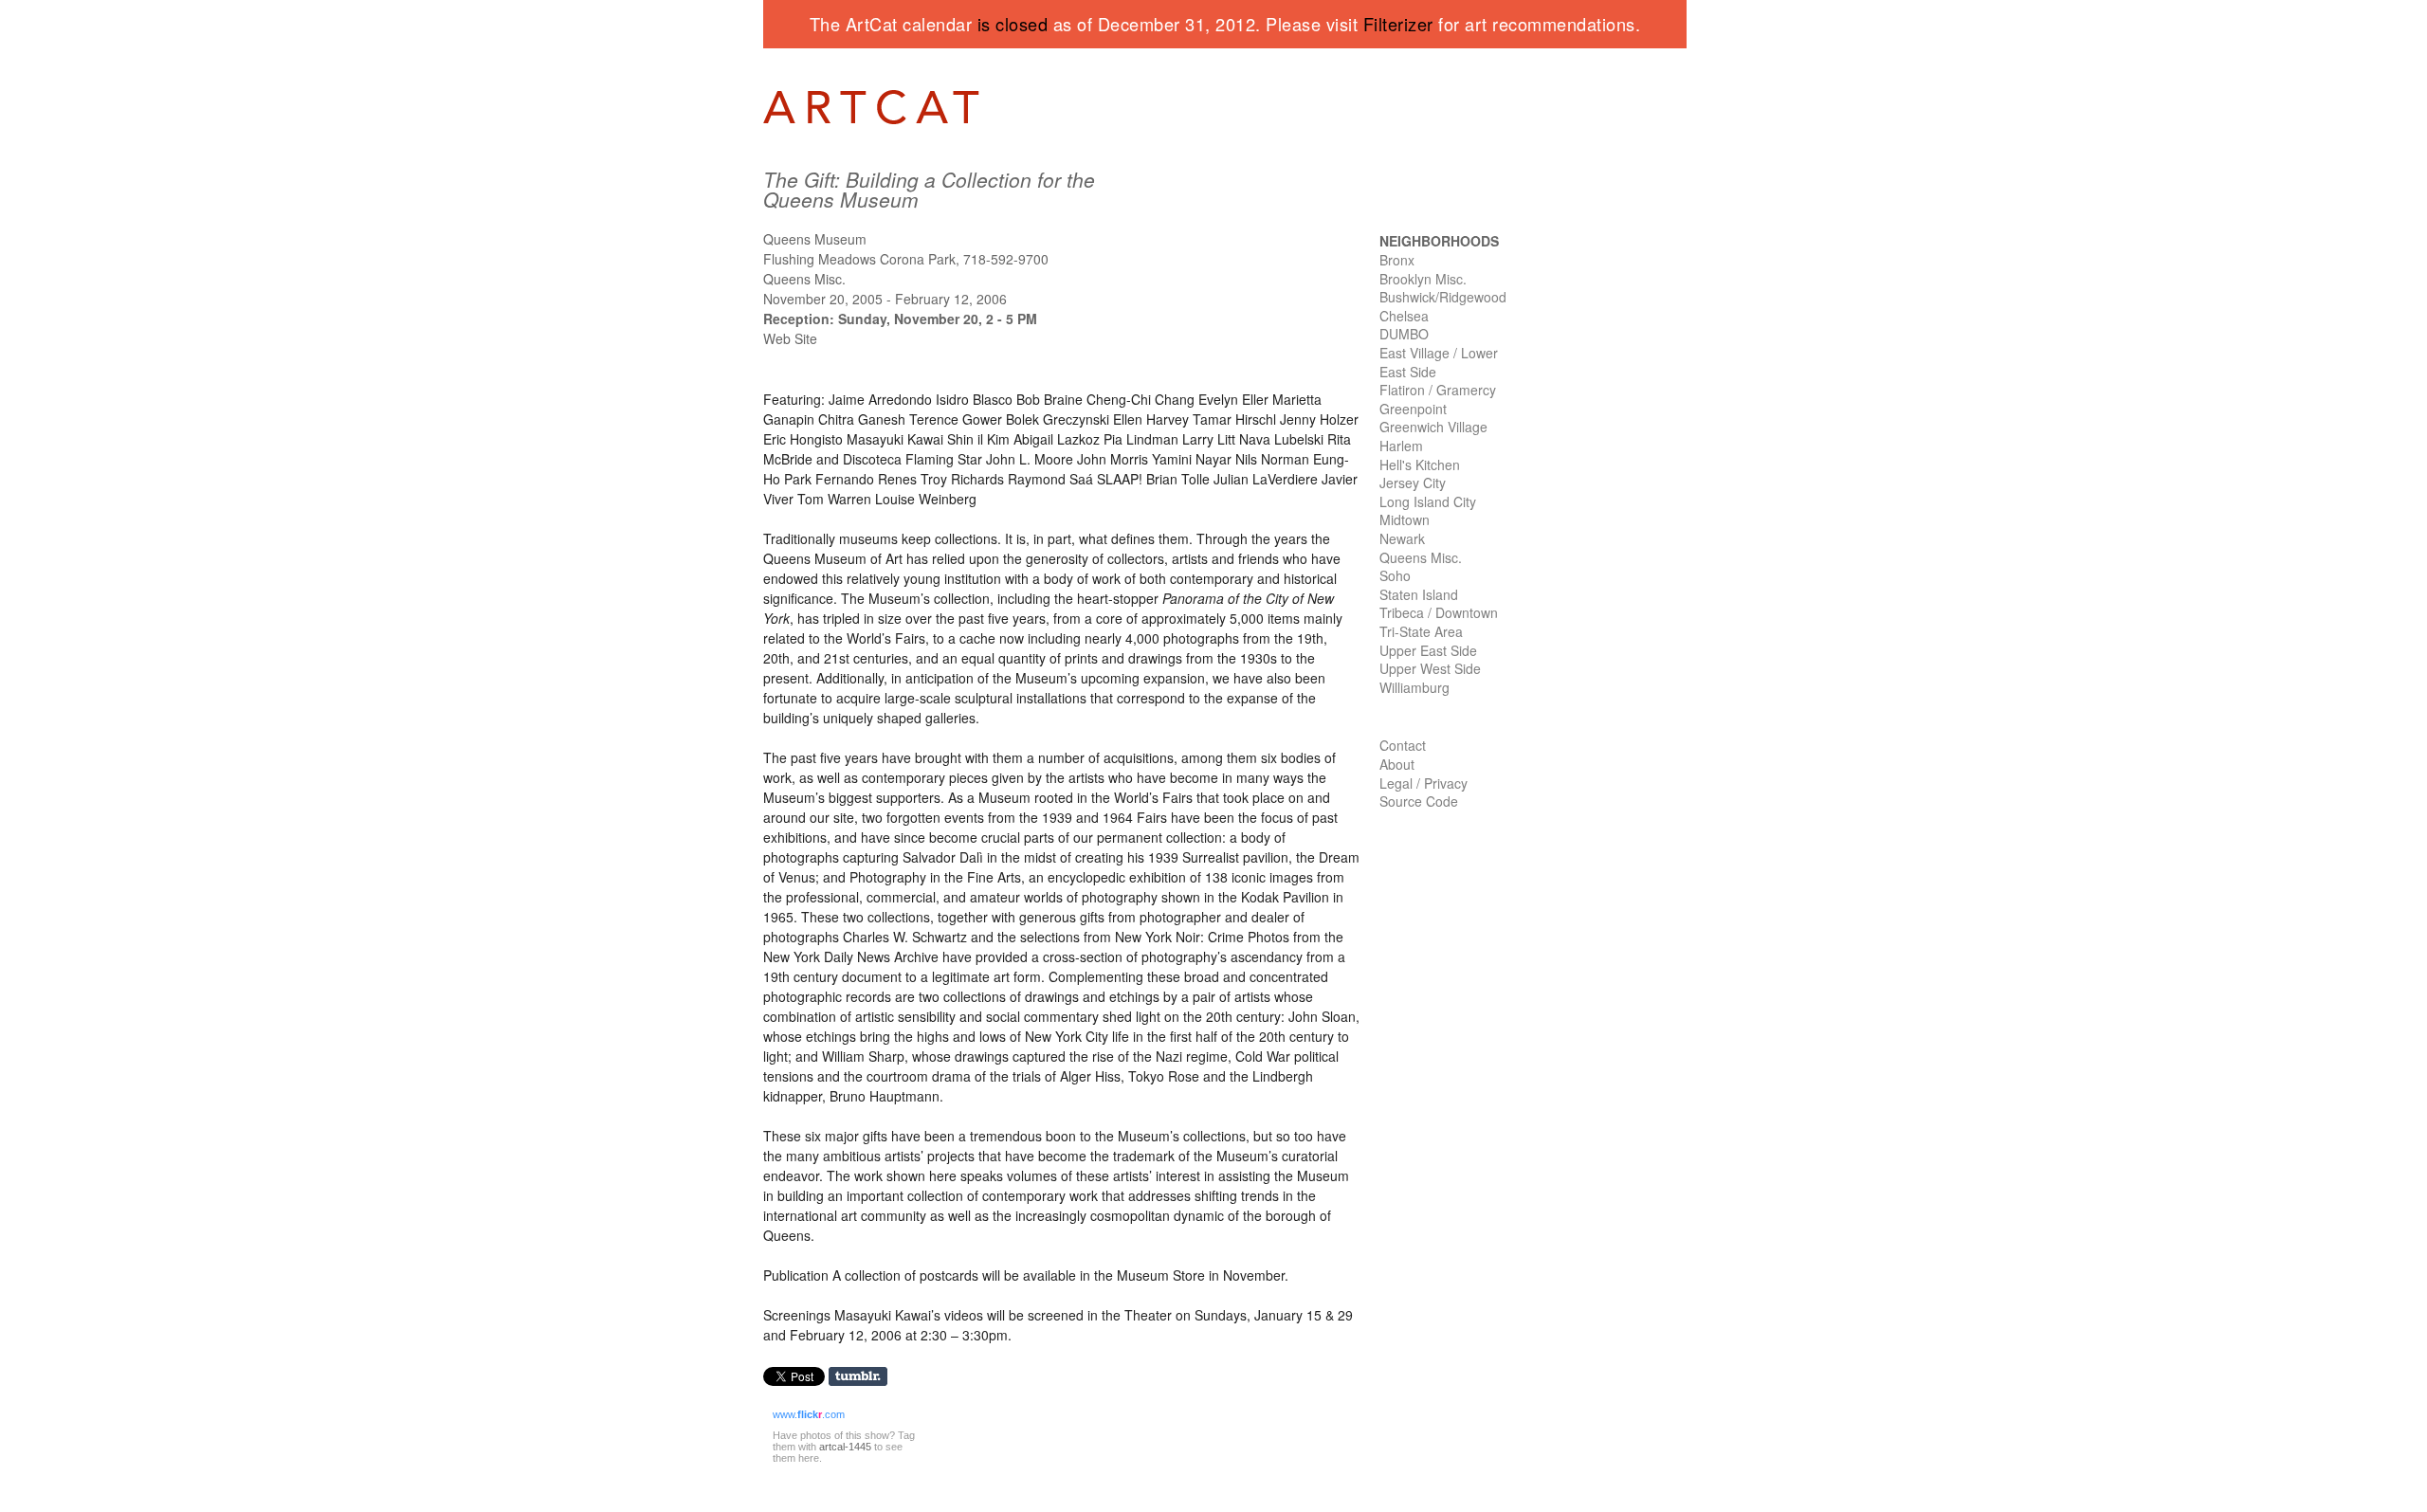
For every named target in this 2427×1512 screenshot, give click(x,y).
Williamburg (1414, 687)
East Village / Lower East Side (1439, 362)
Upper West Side (1430, 668)
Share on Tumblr (864, 1377)
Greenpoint (1413, 409)
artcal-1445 (845, 1447)
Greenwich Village (1433, 427)
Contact (1403, 745)
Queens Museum (815, 239)
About (1397, 764)
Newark (1402, 538)
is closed (1013, 24)
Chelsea (1404, 316)
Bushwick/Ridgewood (1443, 297)
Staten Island (1419, 594)
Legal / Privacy (1423, 783)
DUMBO (1404, 334)
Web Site (790, 338)
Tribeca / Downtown (1439, 612)
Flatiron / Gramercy (1438, 390)
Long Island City (1428, 501)
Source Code (1419, 801)
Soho (1395, 575)
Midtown (1405, 519)
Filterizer (1398, 24)
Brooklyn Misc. (1423, 279)
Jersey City (1413, 483)
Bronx (1397, 260)
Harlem (1401, 446)
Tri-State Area (1421, 631)
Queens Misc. (1421, 557)
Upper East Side (1428, 650)
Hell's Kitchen (1420, 465)
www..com (809, 1414)
